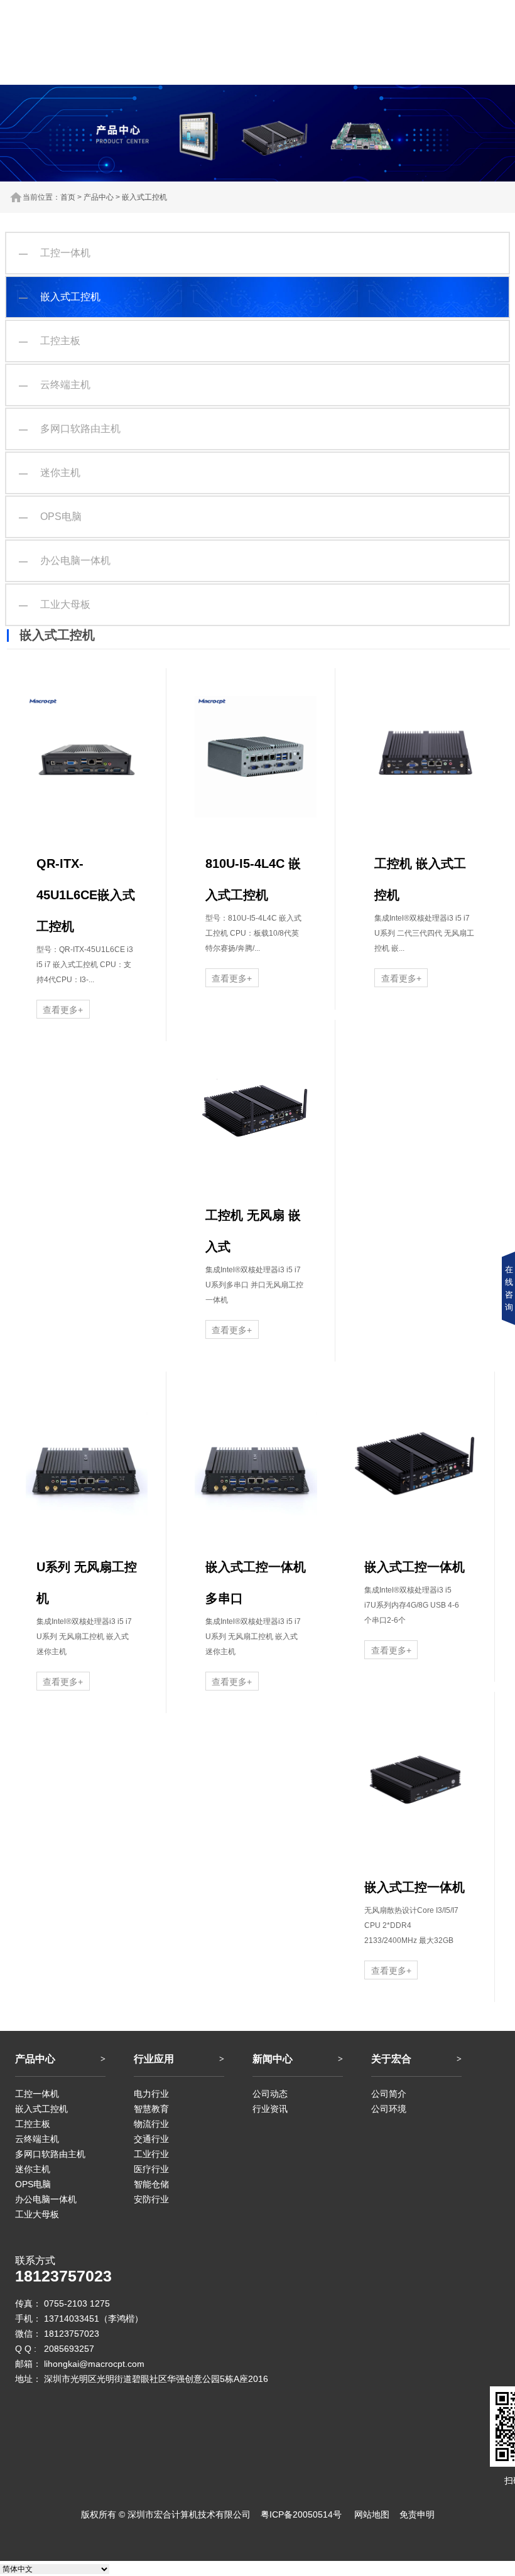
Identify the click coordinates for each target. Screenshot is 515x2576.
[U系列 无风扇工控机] (87, 1460)
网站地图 (372, 2514)
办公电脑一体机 (65, 560)
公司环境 (389, 2109)
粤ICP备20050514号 (301, 2514)
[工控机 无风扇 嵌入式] (256, 1108)
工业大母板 (55, 604)
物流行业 (151, 2124)
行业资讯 (270, 2109)
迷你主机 (50, 473)
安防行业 (151, 2199)
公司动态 (270, 2094)
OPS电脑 (50, 517)
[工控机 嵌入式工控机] (426, 757)
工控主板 (50, 341)
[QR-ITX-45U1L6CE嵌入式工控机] (87, 757)
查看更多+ (63, 1010)
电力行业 (151, 2094)
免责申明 (417, 2514)
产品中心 (99, 197)
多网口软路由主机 (70, 429)
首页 (68, 197)
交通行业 (151, 2139)
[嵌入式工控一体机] (415, 1460)
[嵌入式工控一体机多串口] (256, 1460)
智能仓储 (151, 2184)
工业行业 (151, 2154)
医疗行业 (151, 2169)
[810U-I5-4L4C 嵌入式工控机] (256, 757)
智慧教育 (151, 2109)
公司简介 (389, 2094)
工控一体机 (55, 253)
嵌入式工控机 (144, 197)
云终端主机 (55, 385)
